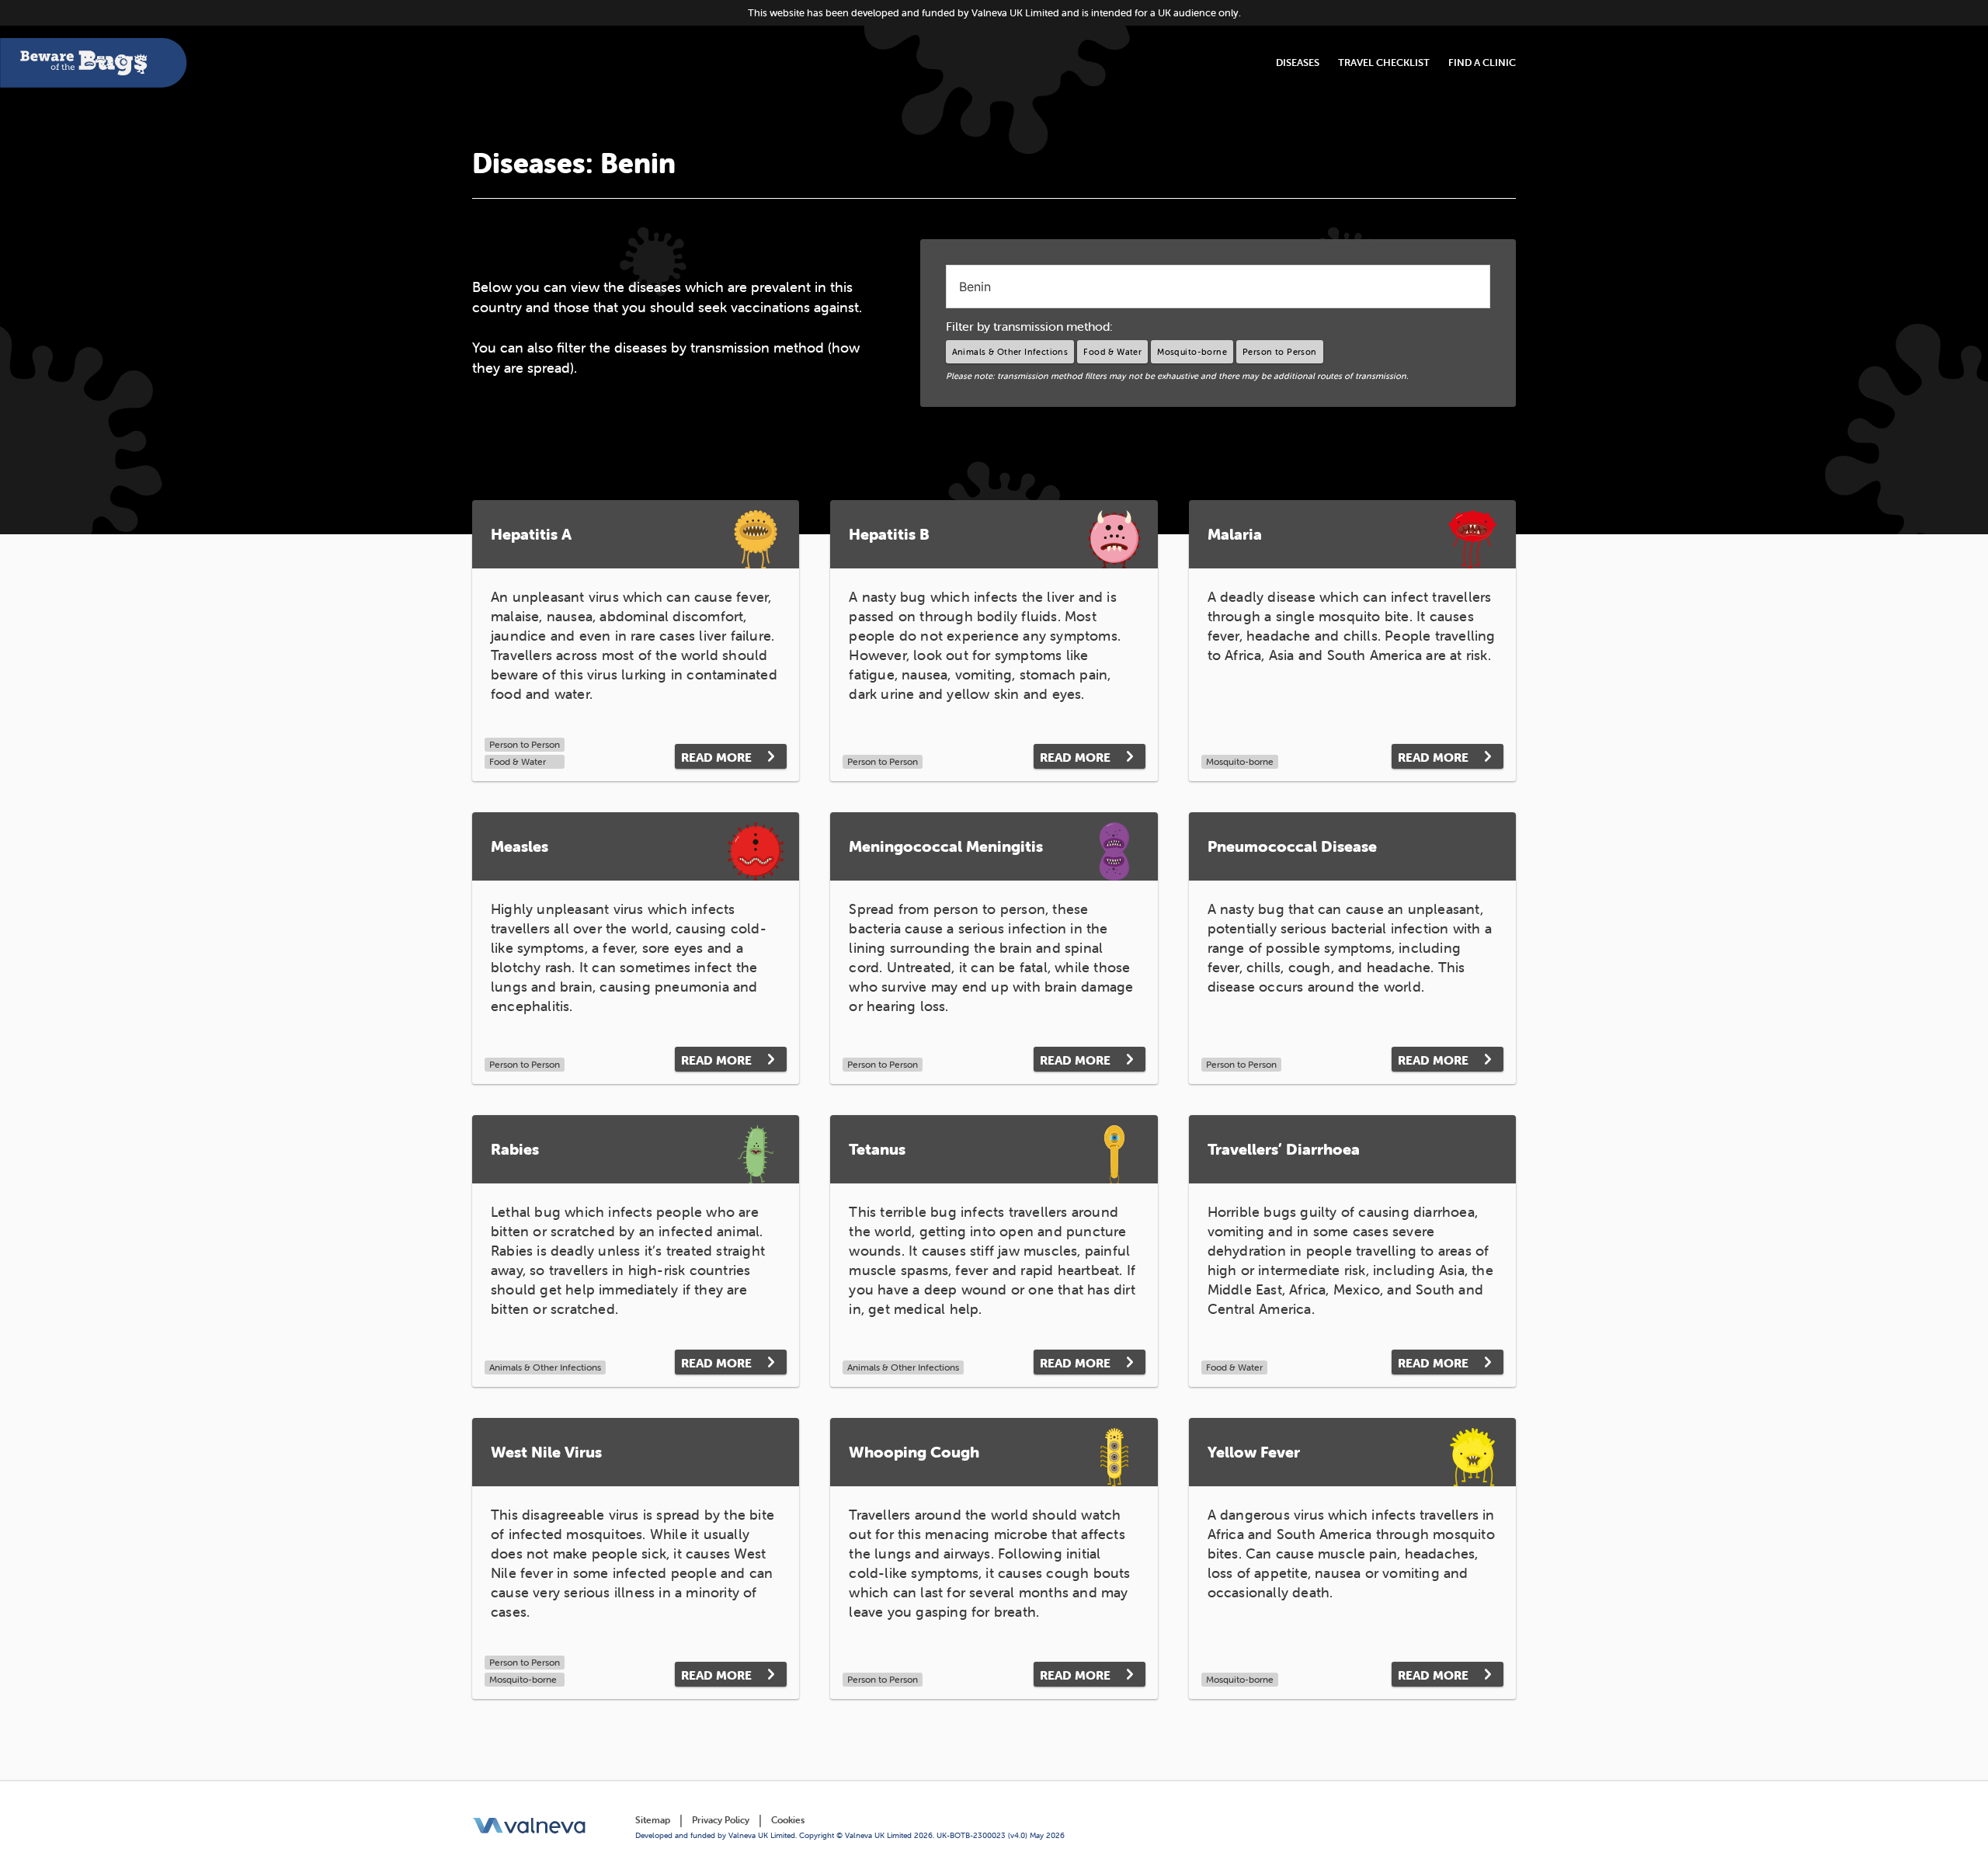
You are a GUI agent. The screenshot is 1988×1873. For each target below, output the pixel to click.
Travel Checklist (1384, 63)
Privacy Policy (721, 1820)
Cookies (788, 1820)
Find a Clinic (1482, 63)
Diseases (1298, 63)
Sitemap (653, 1820)
